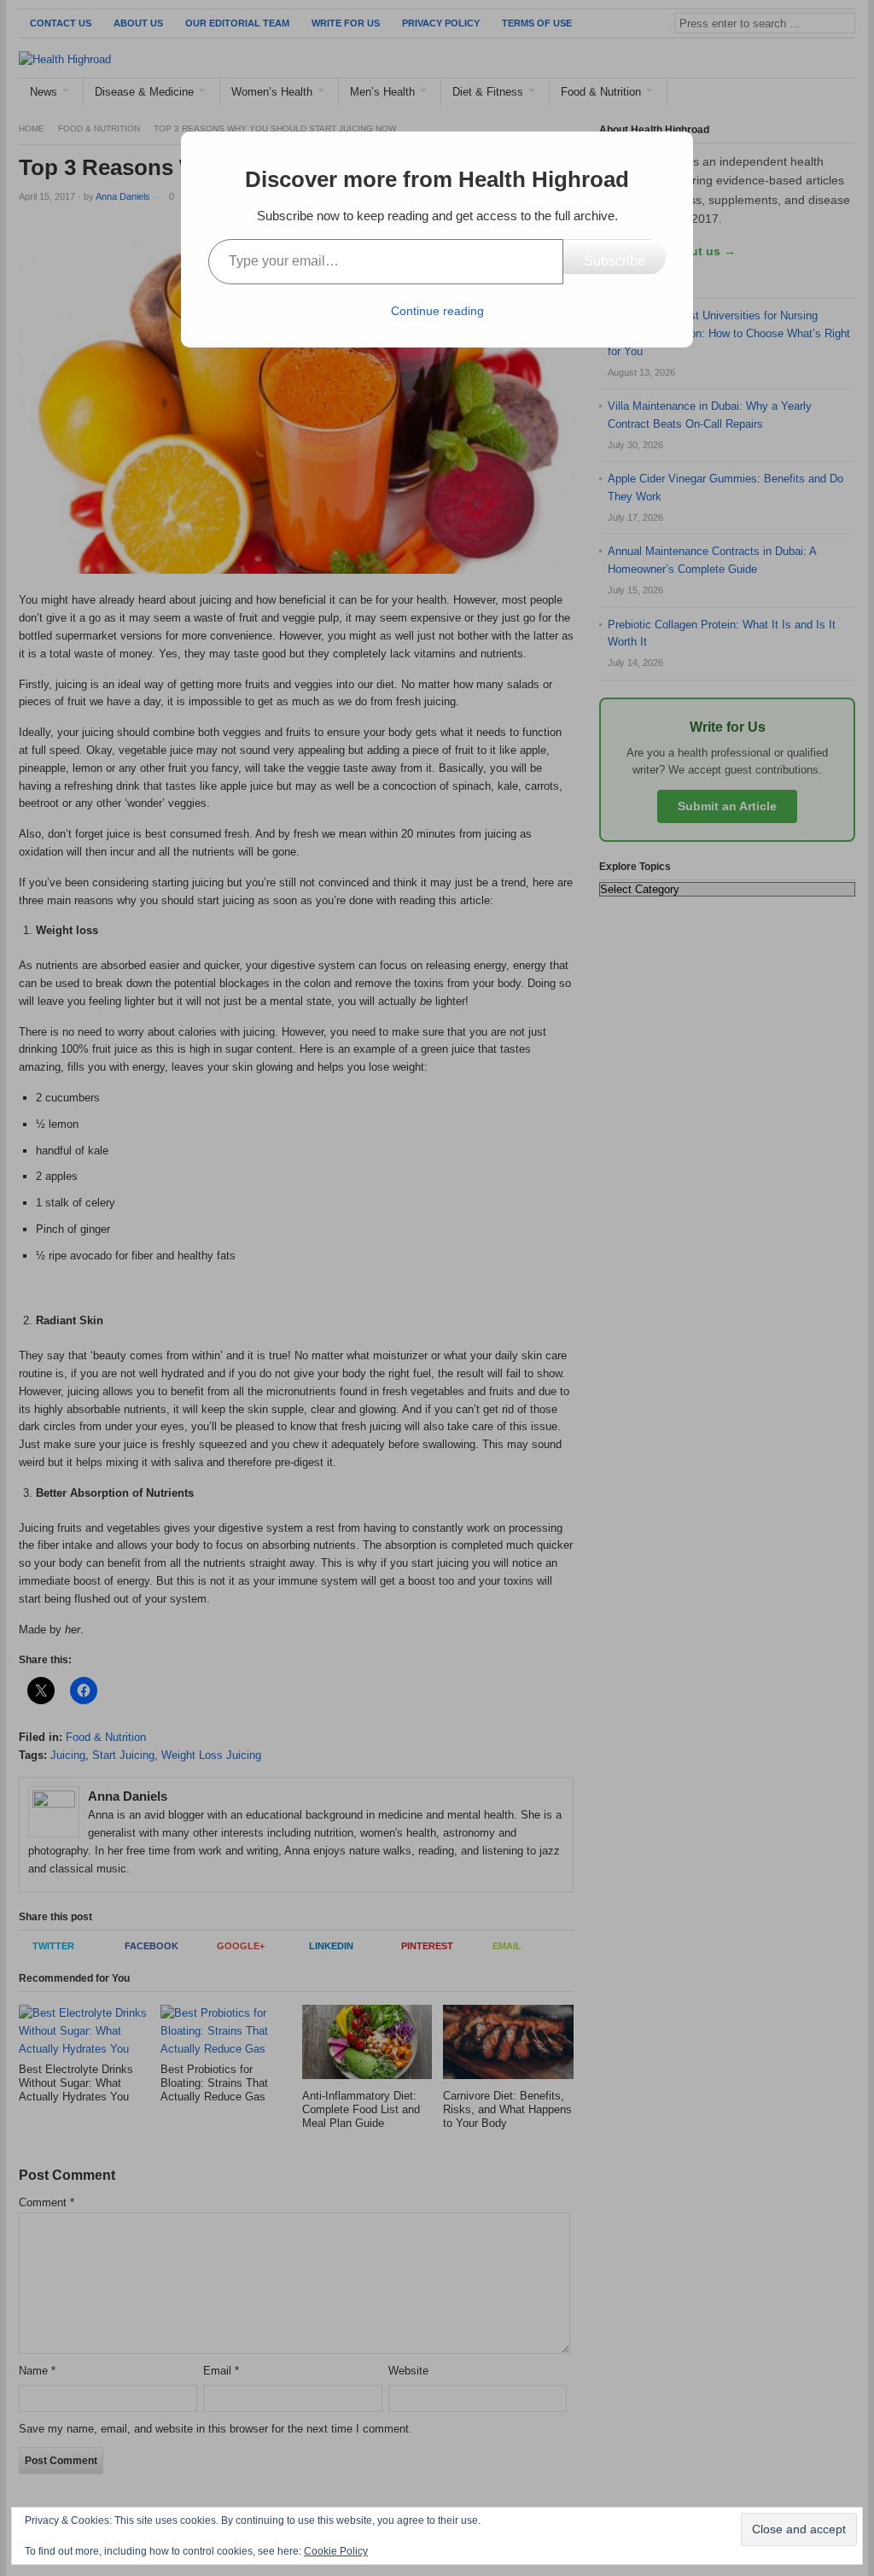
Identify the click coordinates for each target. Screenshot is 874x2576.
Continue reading (437, 311)
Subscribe (615, 261)
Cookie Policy (336, 2551)
